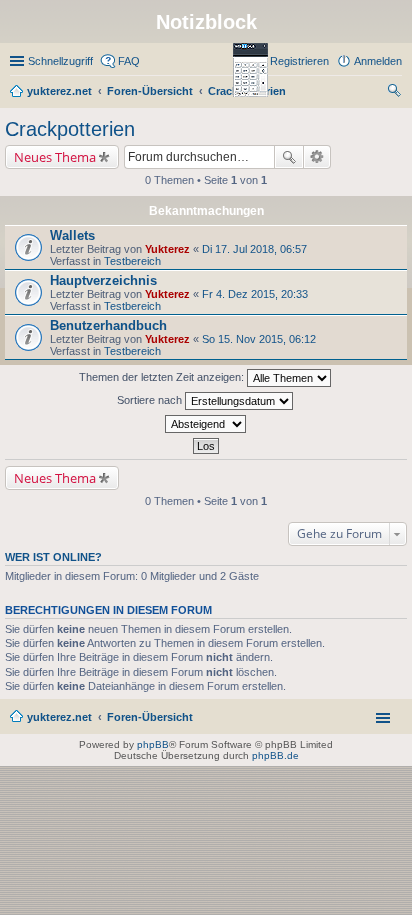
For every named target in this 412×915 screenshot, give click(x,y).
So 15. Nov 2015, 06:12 (259, 339)
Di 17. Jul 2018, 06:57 (254, 249)
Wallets (72, 235)
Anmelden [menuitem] (378, 61)
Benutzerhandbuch (108, 325)
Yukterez (167, 249)
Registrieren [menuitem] (299, 61)
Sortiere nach (151, 400)
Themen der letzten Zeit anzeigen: (163, 377)
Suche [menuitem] (396, 93)
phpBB (153, 744)
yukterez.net (59, 717)
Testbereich (132, 261)
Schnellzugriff (60, 61)
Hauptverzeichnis (103, 280)
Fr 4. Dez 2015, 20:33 (255, 294)
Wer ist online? (53, 557)
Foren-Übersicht (150, 717)
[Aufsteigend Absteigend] (206, 424)
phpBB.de (275, 755)
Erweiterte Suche (317, 157)
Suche (289, 157)
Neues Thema (55, 157)
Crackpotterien (70, 129)
